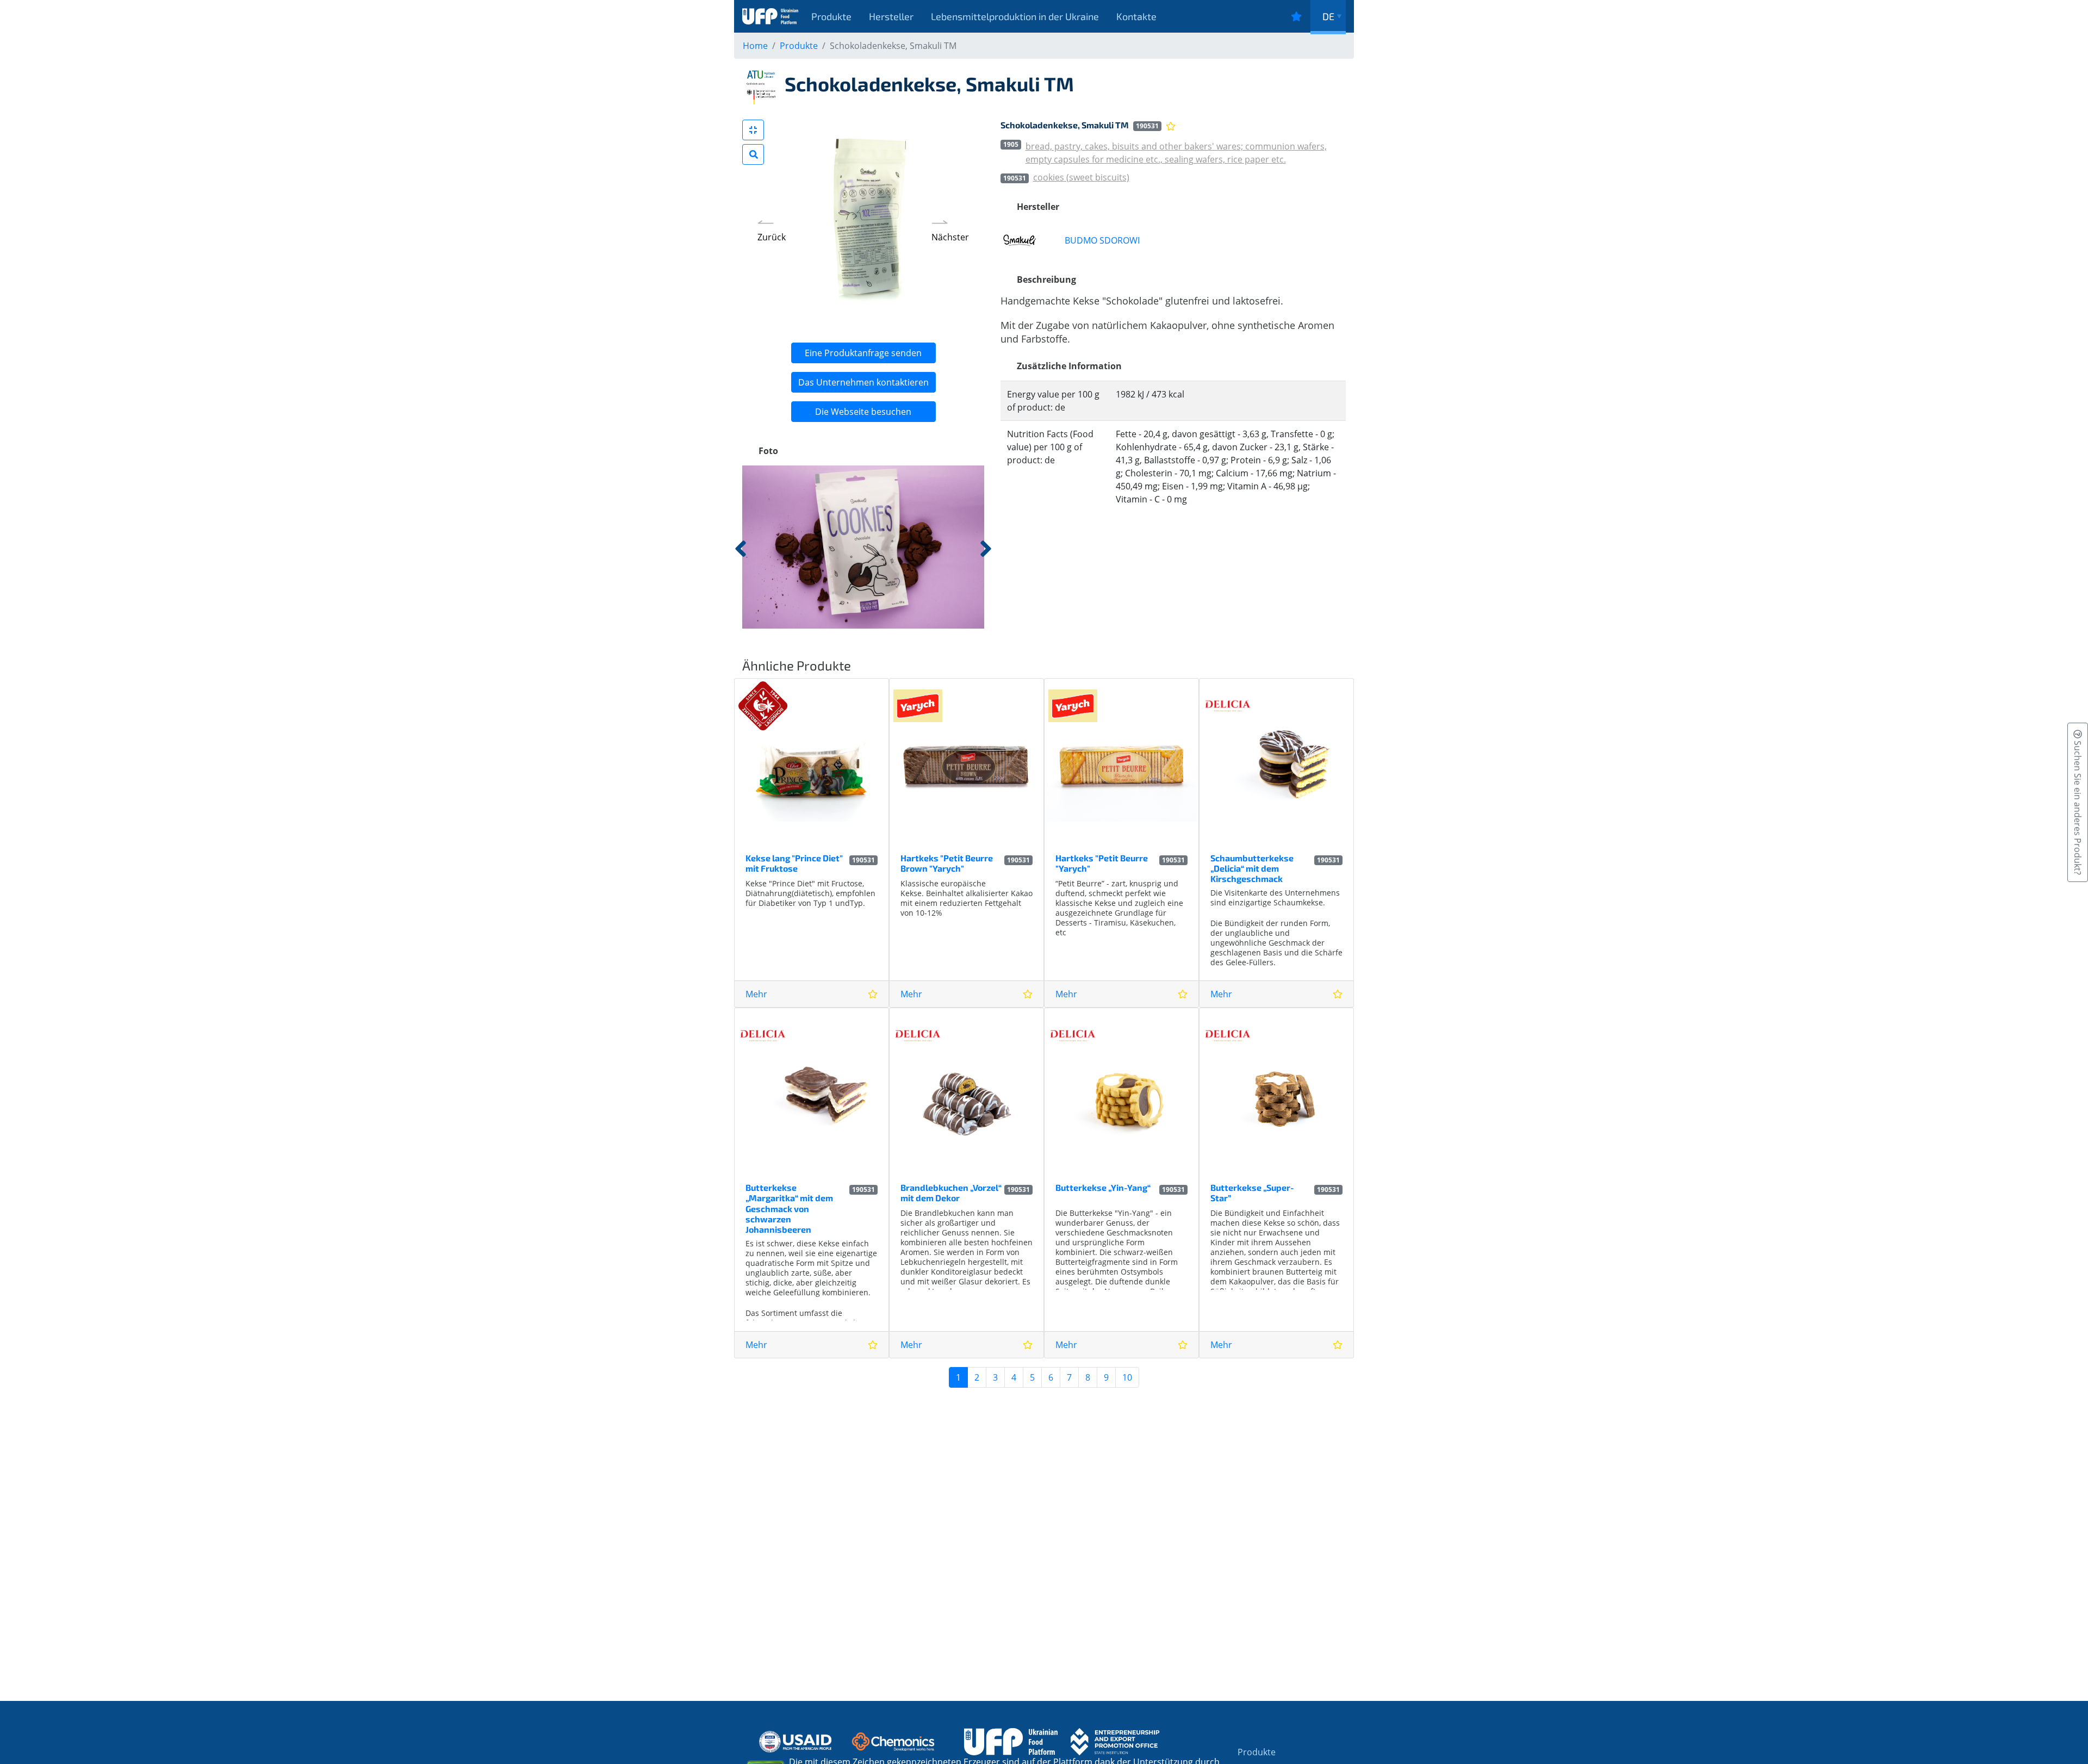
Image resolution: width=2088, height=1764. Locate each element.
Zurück (772, 237)
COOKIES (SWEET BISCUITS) (1081, 177)
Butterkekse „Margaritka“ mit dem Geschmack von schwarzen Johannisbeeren (789, 1208)
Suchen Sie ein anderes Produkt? (2078, 807)
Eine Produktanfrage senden (863, 353)
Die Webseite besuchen (863, 412)
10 (1127, 1377)
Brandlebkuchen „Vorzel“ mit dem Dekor (951, 1192)
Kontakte (1136, 16)
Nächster (950, 237)
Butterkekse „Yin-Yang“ (1103, 1187)
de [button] (1328, 16)
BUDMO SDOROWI (1102, 240)
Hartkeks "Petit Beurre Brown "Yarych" (947, 863)
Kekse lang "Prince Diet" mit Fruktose (794, 863)
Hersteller (891, 16)
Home (755, 46)
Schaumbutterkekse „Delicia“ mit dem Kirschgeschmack (1252, 868)
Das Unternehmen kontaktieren (863, 382)
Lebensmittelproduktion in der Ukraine (1015, 16)
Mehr (756, 994)
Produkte (831, 16)
